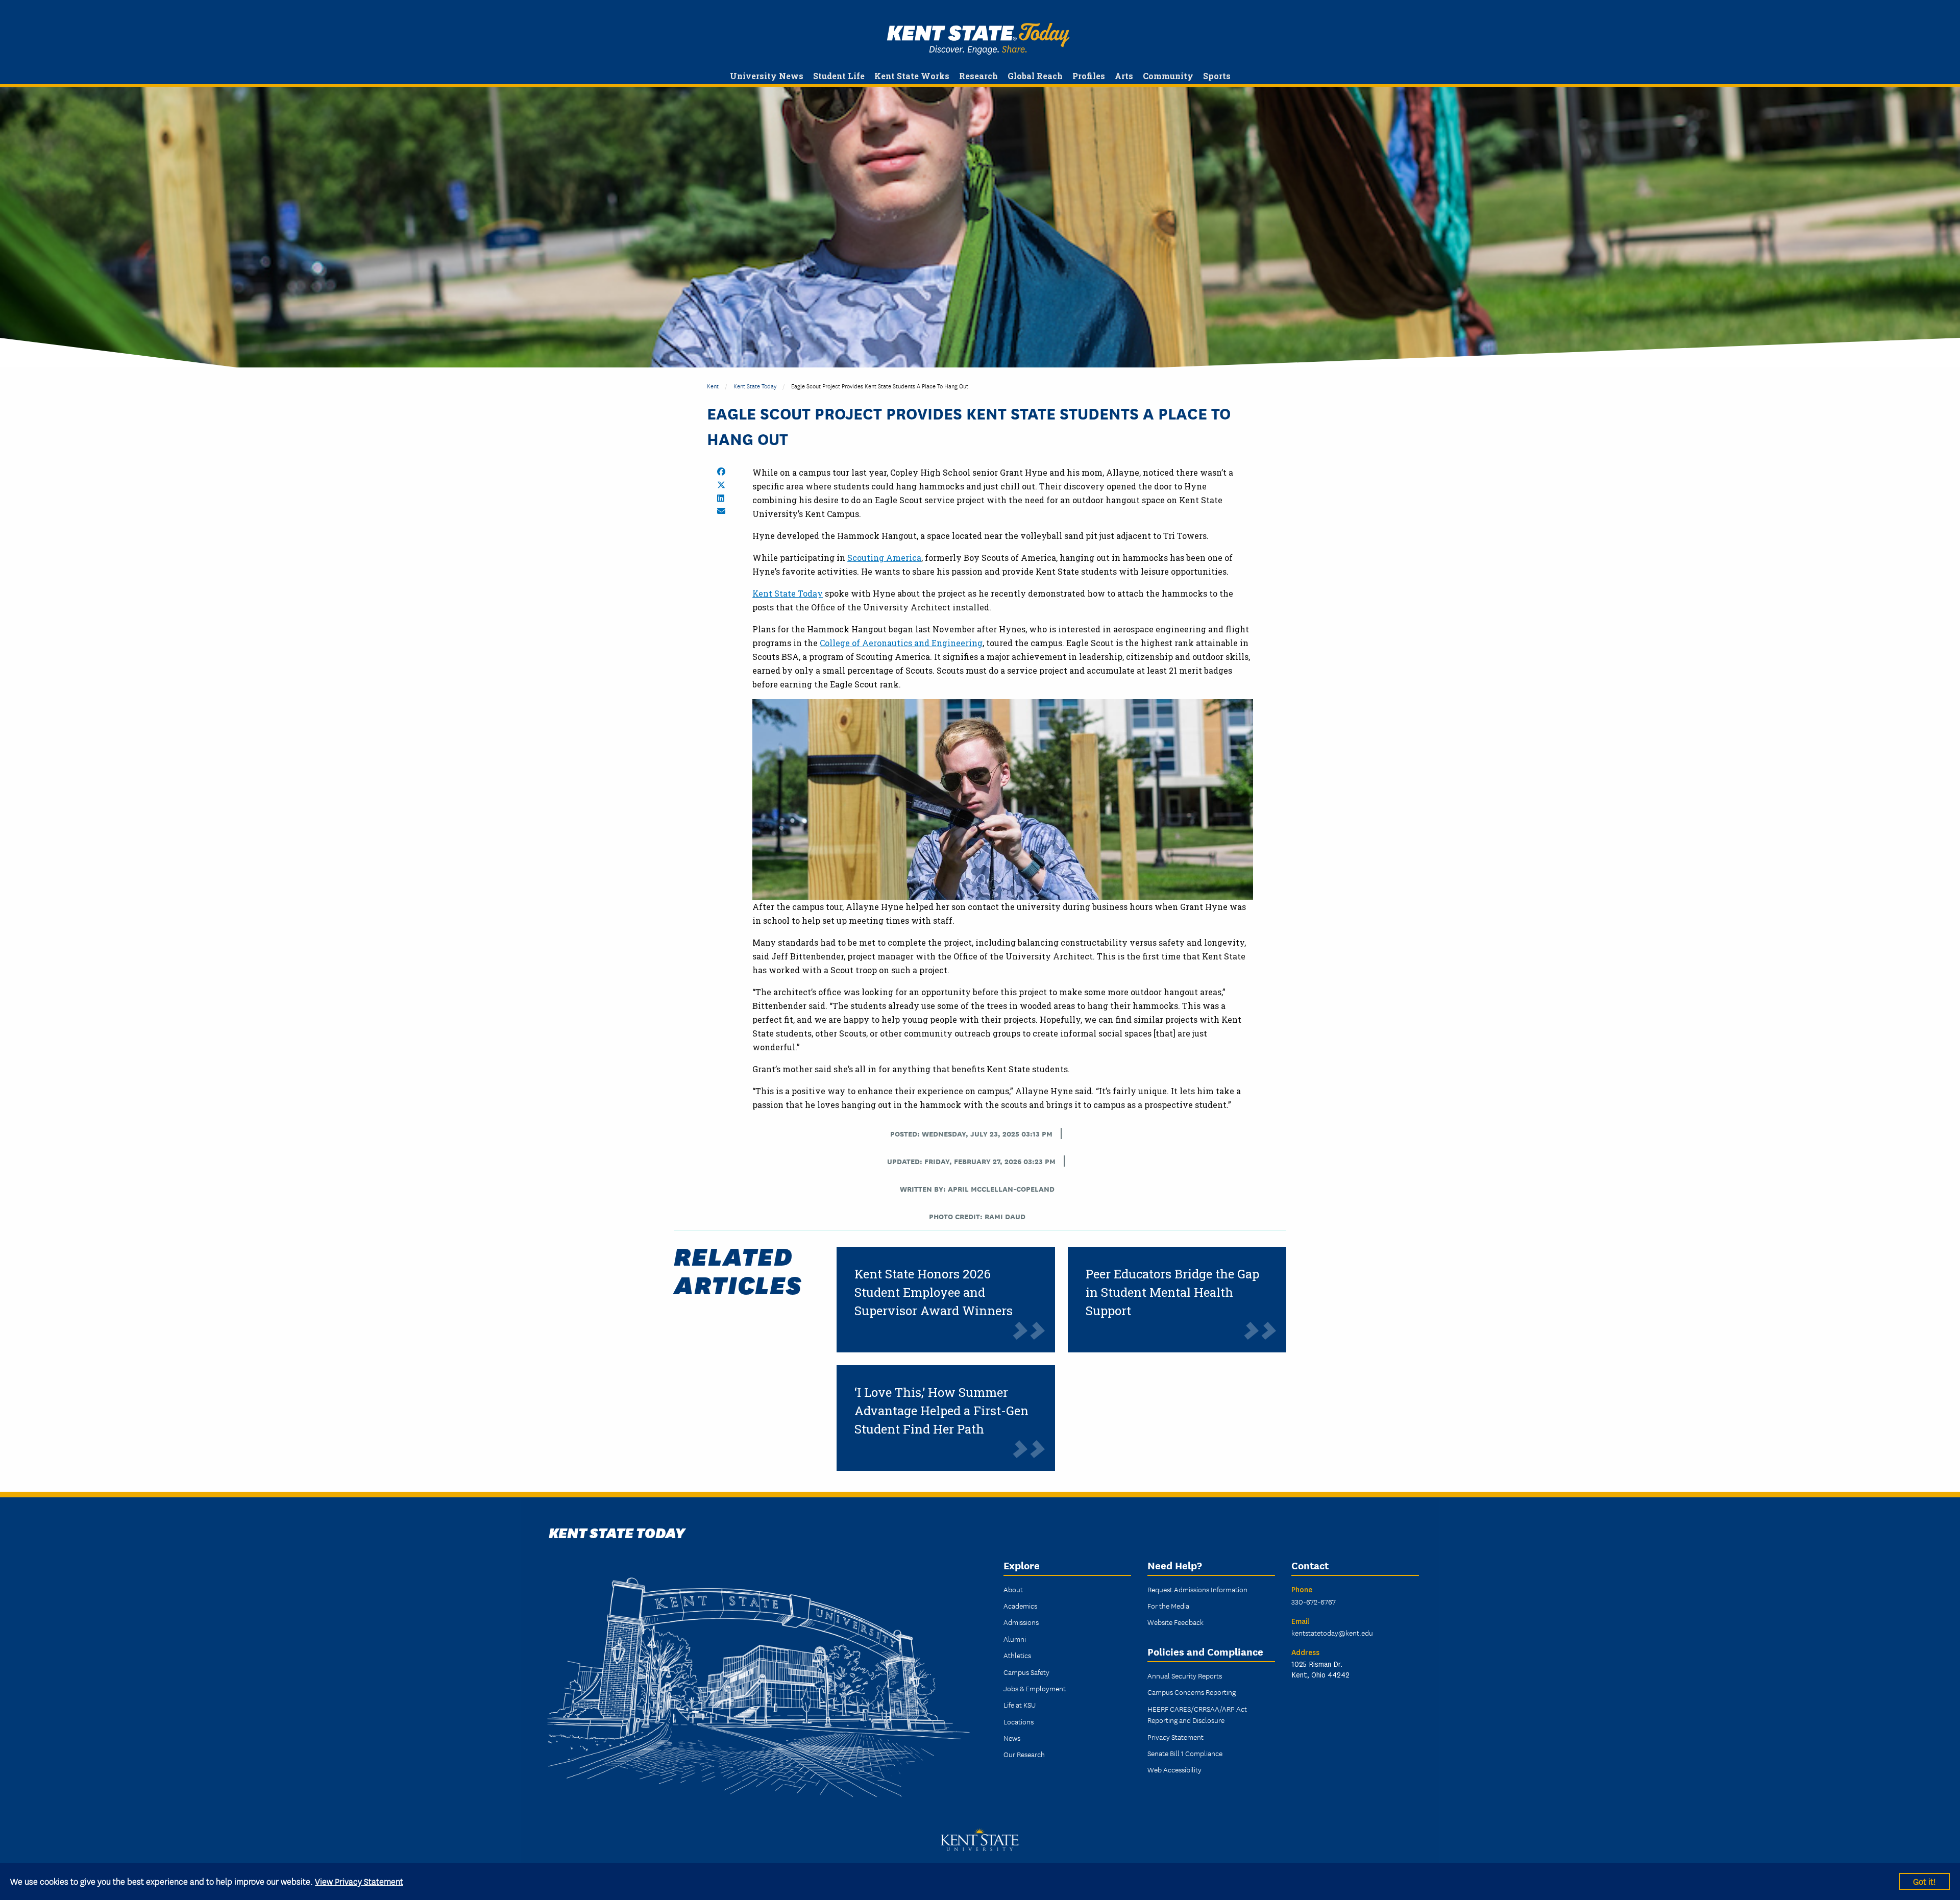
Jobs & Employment (1035, 1688)
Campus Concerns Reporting (1192, 1692)
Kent (713, 386)
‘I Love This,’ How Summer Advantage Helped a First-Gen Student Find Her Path (941, 1411)
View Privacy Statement (359, 1881)
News (1012, 1738)
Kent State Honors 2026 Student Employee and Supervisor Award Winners (934, 1292)
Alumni (1015, 1639)
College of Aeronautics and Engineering (901, 643)
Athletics (1017, 1655)
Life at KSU (1020, 1705)
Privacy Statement (1175, 1737)
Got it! (1924, 1881)
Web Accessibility (1174, 1769)
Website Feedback (1175, 1622)
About (1013, 1589)
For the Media (1168, 1606)
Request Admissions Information (1197, 1589)
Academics (1020, 1606)
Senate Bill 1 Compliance (1185, 1753)
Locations (1019, 1721)
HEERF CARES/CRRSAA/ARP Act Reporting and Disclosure (1197, 1714)
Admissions (1021, 1622)
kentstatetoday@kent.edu (1332, 1633)
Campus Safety (1026, 1672)
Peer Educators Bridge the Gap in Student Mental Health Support (1172, 1292)
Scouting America (884, 558)
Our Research (1024, 1754)
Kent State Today (978, 39)
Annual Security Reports (1185, 1675)
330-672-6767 (1314, 1601)
